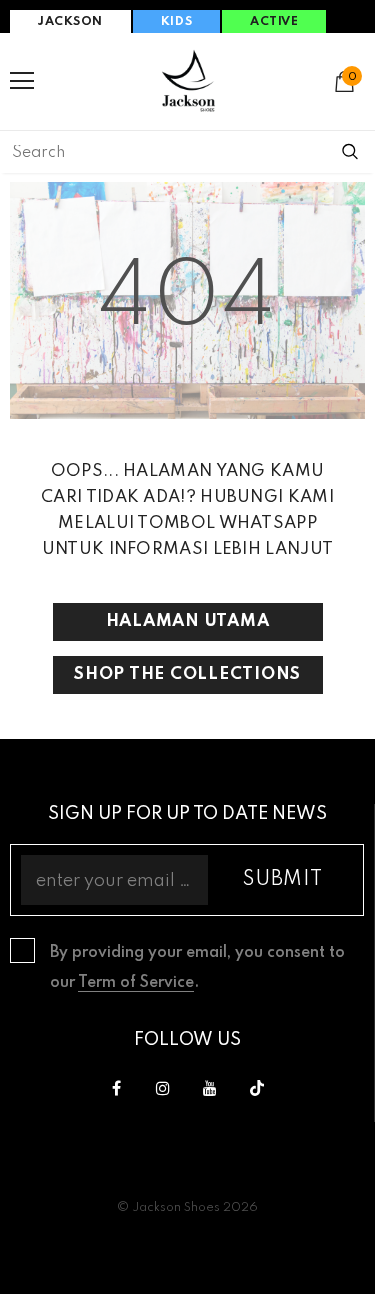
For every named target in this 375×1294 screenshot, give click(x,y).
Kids (176, 22)
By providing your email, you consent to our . (197, 968)
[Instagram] (163, 1089)
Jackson (70, 22)
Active (274, 22)
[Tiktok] (257, 1089)
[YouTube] (210, 1089)
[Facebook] (116, 1089)
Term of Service (136, 983)
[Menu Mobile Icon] (22, 81)
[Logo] (188, 80)
